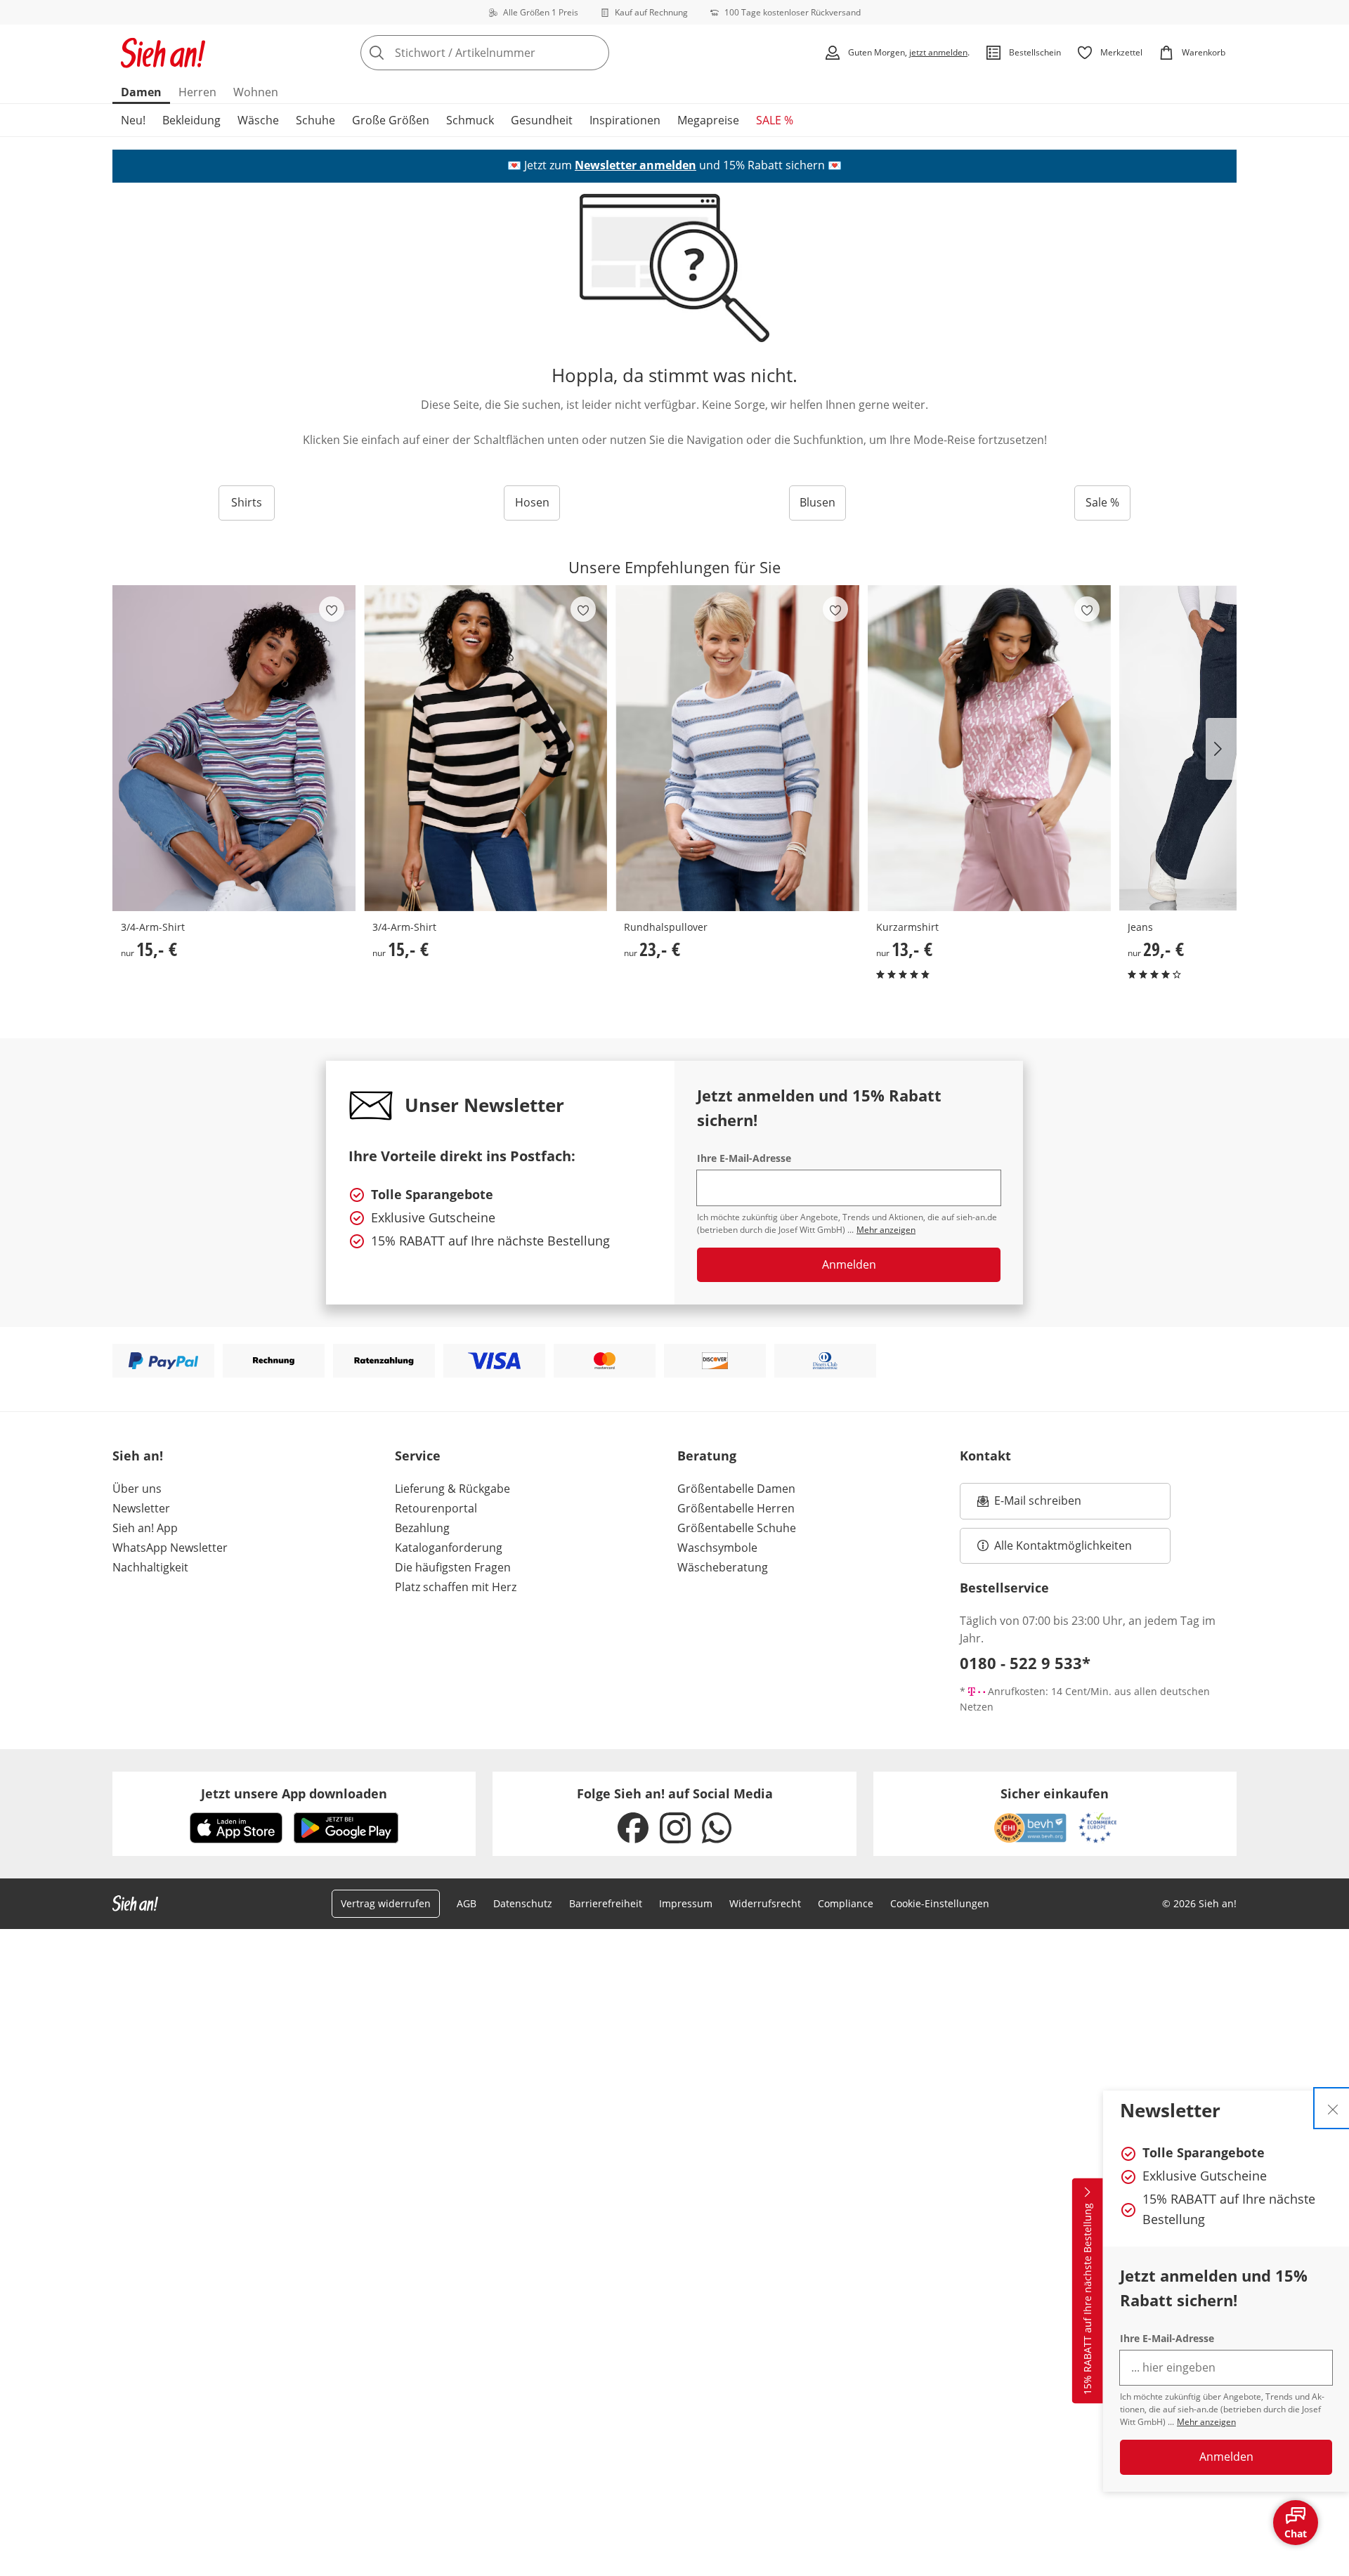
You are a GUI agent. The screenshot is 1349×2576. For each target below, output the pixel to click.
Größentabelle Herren (736, 1508)
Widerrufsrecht (765, 1903)
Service (418, 1456)
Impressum (686, 1903)
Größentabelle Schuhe (737, 1528)
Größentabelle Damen (736, 1489)
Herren (197, 92)
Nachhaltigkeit (150, 1567)
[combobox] (516, 53)
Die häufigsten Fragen (453, 1567)
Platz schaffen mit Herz (456, 1587)
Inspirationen (625, 120)
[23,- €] (737, 748)
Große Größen (391, 120)
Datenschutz (523, 1903)
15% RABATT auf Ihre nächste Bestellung (1087, 2299)
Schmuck (470, 120)
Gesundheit (542, 120)
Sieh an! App (145, 1528)
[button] (1221, 749)
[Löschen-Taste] (594, 53)
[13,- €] (989, 748)
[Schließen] (1333, 2108)
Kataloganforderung (449, 1548)
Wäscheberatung (723, 1567)
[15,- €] (234, 748)
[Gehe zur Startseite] (163, 53)
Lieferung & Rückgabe (452, 1489)
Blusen (817, 502)
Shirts (247, 502)
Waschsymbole (717, 1548)
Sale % (1102, 502)
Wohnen (256, 92)
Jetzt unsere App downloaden (294, 1793)
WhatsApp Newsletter (170, 1548)
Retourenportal (436, 1508)
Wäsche (258, 120)
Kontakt (985, 1456)
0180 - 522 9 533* (1025, 1663)
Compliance (846, 1903)
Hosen (532, 502)
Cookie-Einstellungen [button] (940, 1903)
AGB (467, 1903)
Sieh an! (138, 1456)
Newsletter (141, 1508)
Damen (141, 92)
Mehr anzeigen (1206, 2422)
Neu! (133, 120)
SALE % (775, 120)
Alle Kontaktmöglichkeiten (1063, 1545)
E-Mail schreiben (1029, 1505)
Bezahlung (422, 1528)
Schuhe (315, 120)
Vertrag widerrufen (386, 1903)
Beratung (707, 1456)
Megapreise (708, 120)
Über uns (137, 1489)
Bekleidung (191, 120)
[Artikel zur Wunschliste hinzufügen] (332, 609)
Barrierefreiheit (606, 1903)
